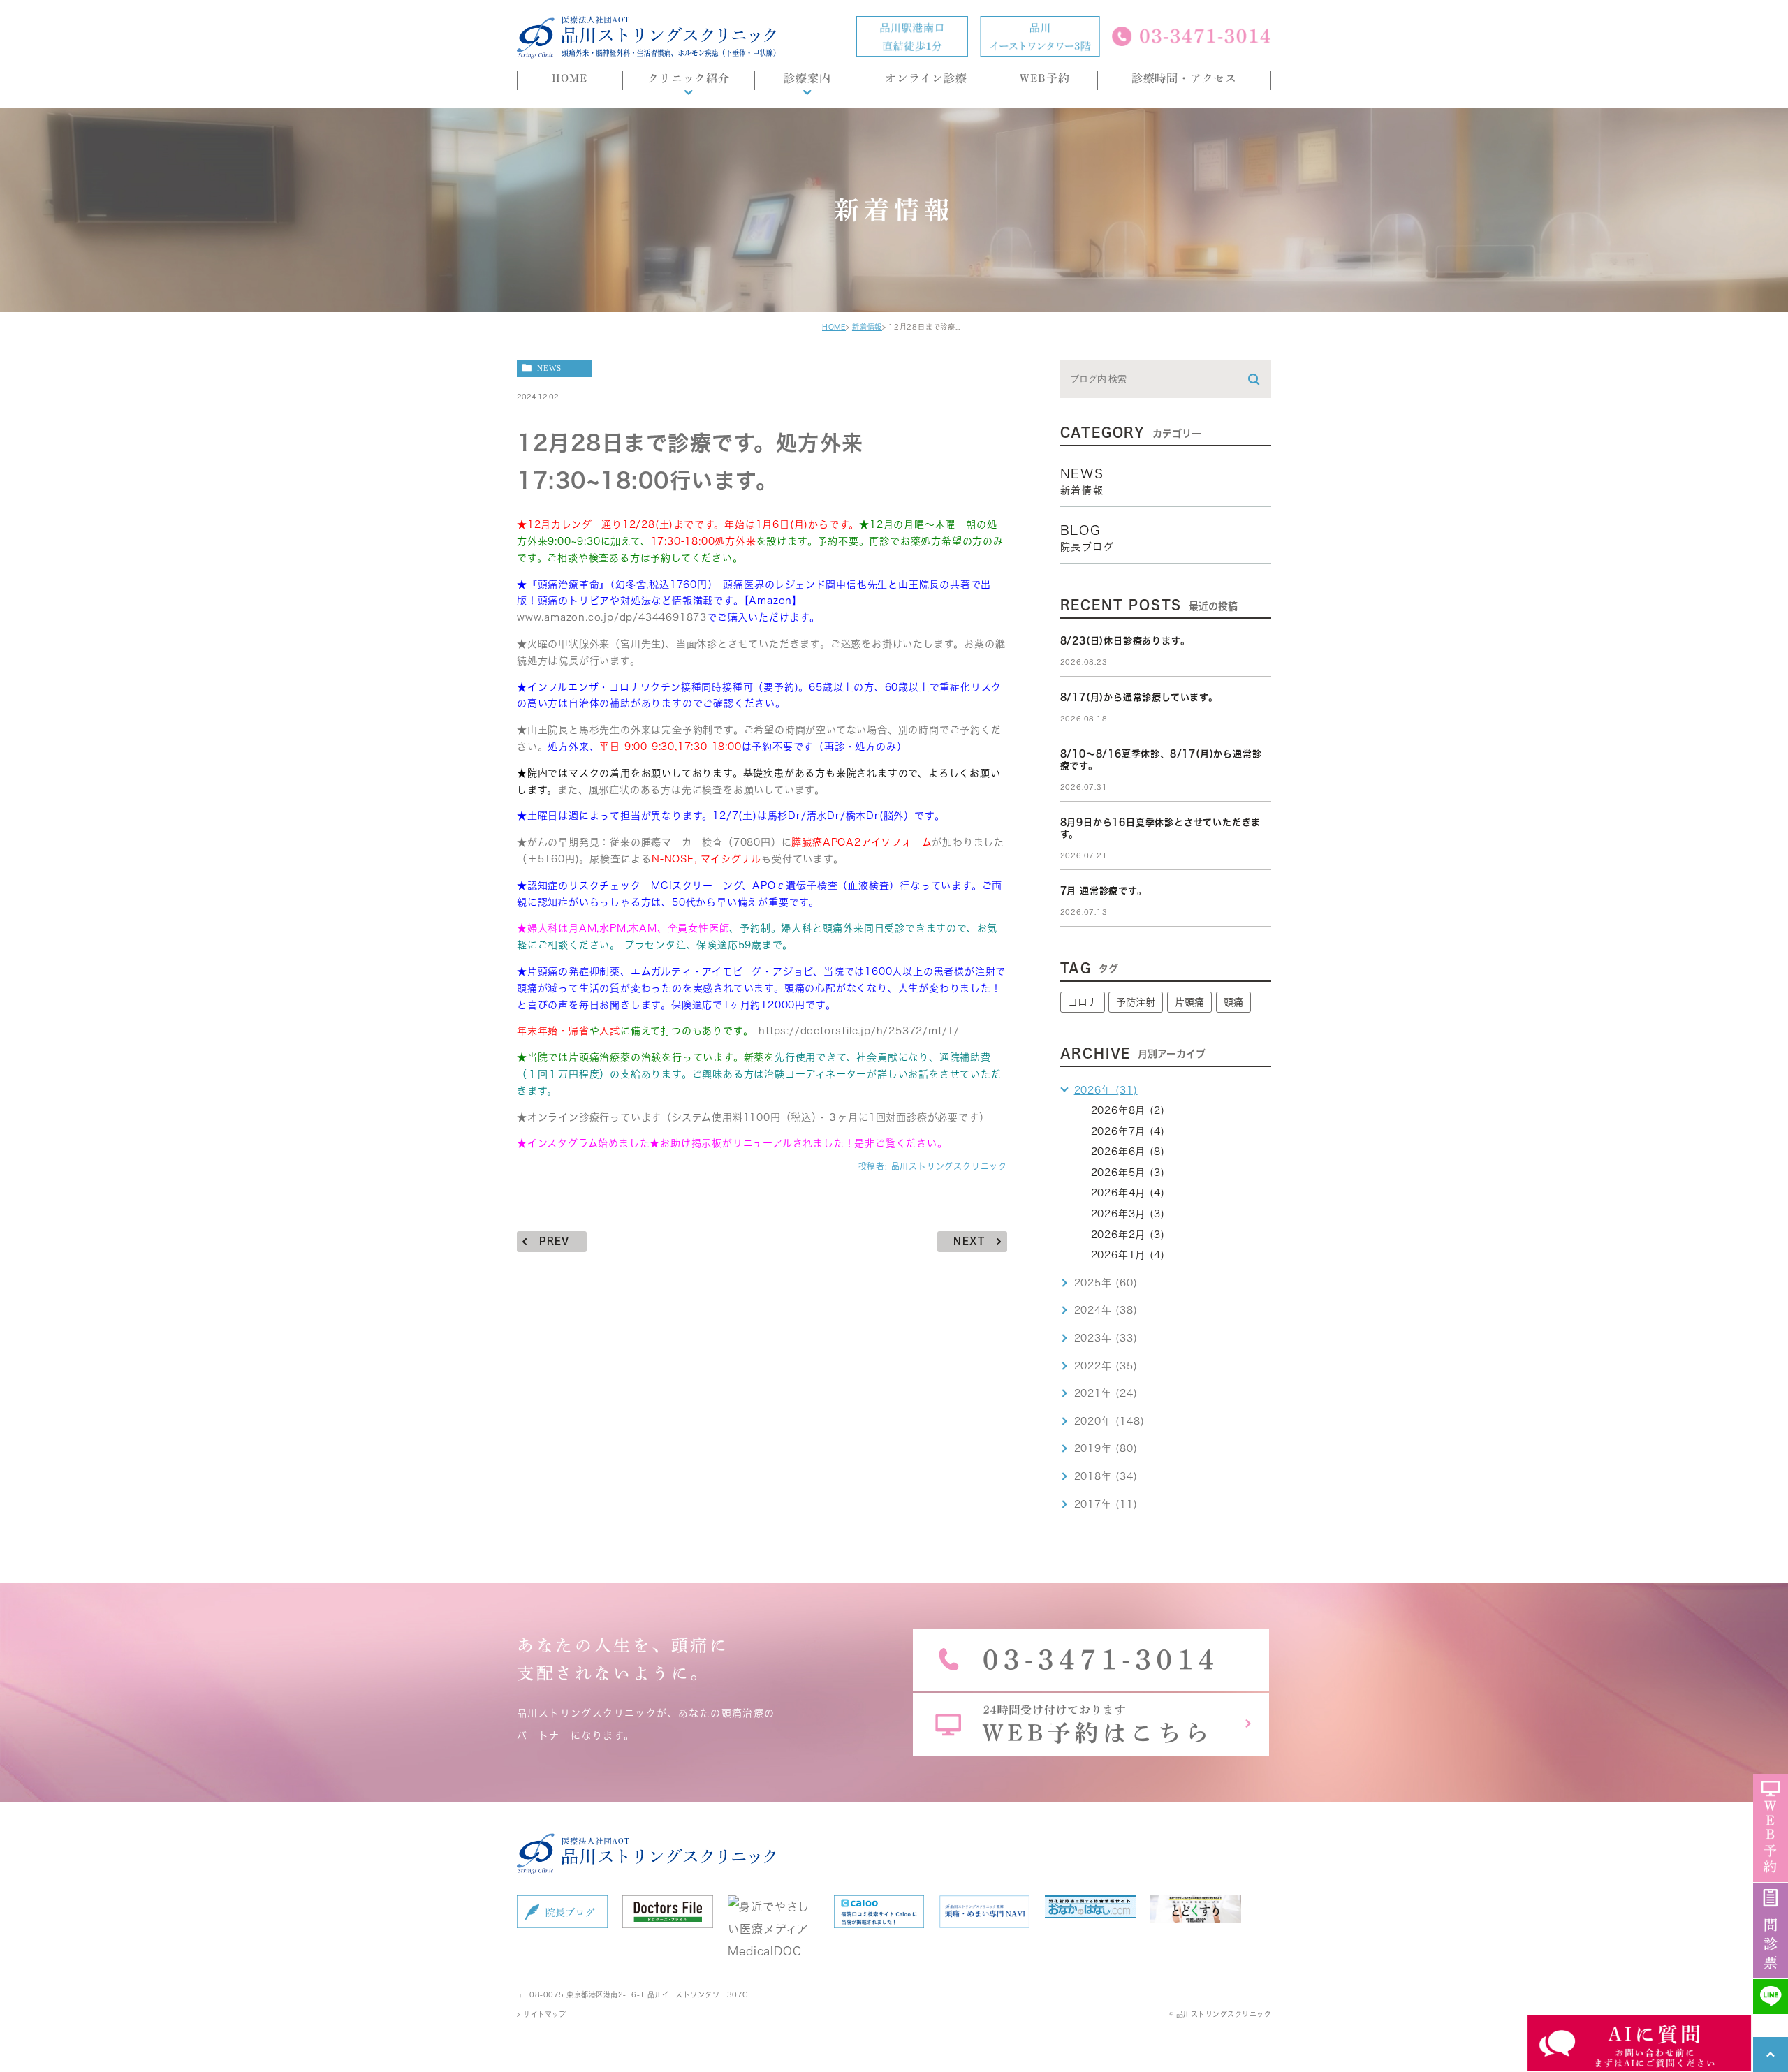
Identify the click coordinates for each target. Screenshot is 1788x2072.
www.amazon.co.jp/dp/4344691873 (612, 617)
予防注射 (1136, 1002)
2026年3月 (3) (1128, 1214)
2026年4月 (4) (1128, 1193)
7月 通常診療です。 (1104, 891)
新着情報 (867, 327)
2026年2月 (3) (1128, 1235)
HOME (834, 327)
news (549, 368)
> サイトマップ (541, 2014)
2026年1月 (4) (1128, 1255)
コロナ (1083, 1002)
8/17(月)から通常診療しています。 (1139, 697)
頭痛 (1233, 1002)
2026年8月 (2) (1128, 1110)
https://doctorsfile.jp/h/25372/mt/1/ (859, 1031)
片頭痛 (1189, 1002)
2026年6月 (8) (1128, 1152)
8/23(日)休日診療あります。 (1125, 641)
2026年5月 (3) (1128, 1173)
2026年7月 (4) (1128, 1131)
